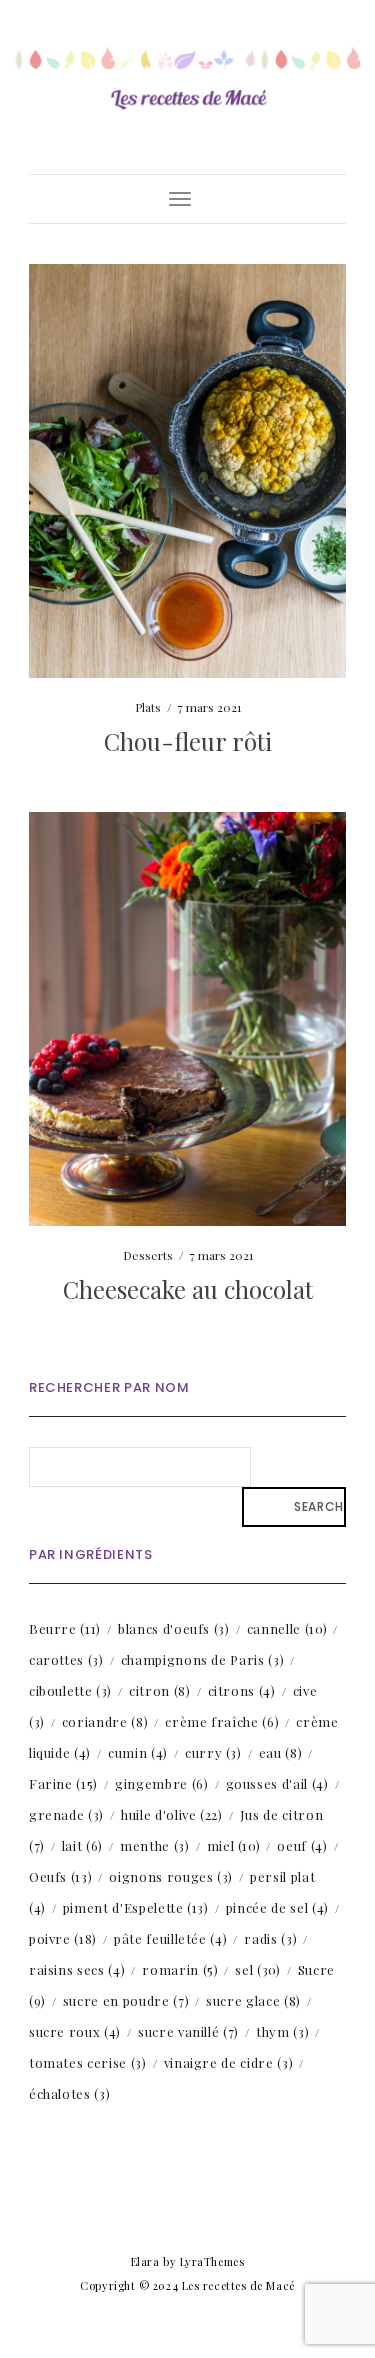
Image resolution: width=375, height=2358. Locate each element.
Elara (145, 2261)
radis (270, 1938)
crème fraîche (222, 1721)
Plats (148, 707)
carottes (66, 1659)
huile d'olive (172, 1814)
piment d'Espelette (136, 1907)
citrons (242, 1690)
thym (282, 2031)
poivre (63, 1938)
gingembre (161, 1783)
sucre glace (253, 2000)
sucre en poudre (126, 2000)
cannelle (287, 1628)
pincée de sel (277, 1907)
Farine (63, 1783)
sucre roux (75, 2031)
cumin (138, 1752)
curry (213, 1752)
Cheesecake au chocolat (188, 1289)
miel (234, 1845)
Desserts (148, 1255)
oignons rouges (171, 1876)
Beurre (65, 1628)
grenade (66, 1814)
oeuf (302, 1845)
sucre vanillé (188, 2031)
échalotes (69, 2093)
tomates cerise (88, 2062)
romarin (180, 1969)
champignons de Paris (203, 1659)
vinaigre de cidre (229, 2062)
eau (281, 1752)
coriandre (105, 1721)
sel (257, 1969)
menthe (155, 1845)
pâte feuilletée (170, 1938)
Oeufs (61, 1876)
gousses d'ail (277, 1783)
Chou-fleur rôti (188, 741)
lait (82, 1845)
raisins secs (77, 1969)
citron (160, 1690)
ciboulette (70, 1690)
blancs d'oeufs (174, 1628)
